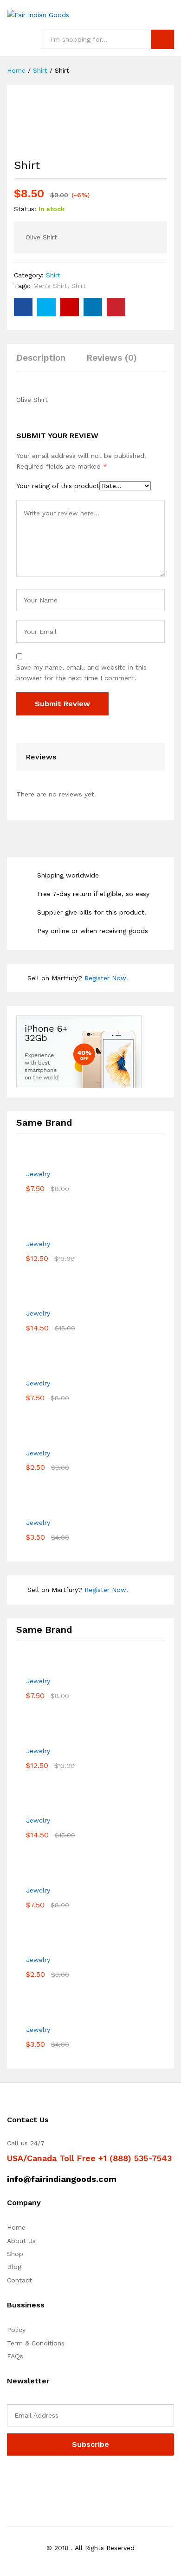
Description (41, 358)
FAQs (15, 2356)
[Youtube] (53, 2479)
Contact (19, 2280)
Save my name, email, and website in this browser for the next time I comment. (81, 672)
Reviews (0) (112, 358)
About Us (21, 2241)
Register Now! (106, 978)
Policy (16, 2330)
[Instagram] (67, 2479)
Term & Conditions (36, 2343)
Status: (25, 209)
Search (162, 39)
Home (16, 2227)
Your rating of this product (58, 486)
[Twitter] (24, 2479)
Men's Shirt (50, 286)
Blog (14, 2267)
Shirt (53, 275)
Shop (15, 2254)
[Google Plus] (38, 2479)
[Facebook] (10, 2479)
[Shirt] (23, 307)
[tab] (45, 362)
